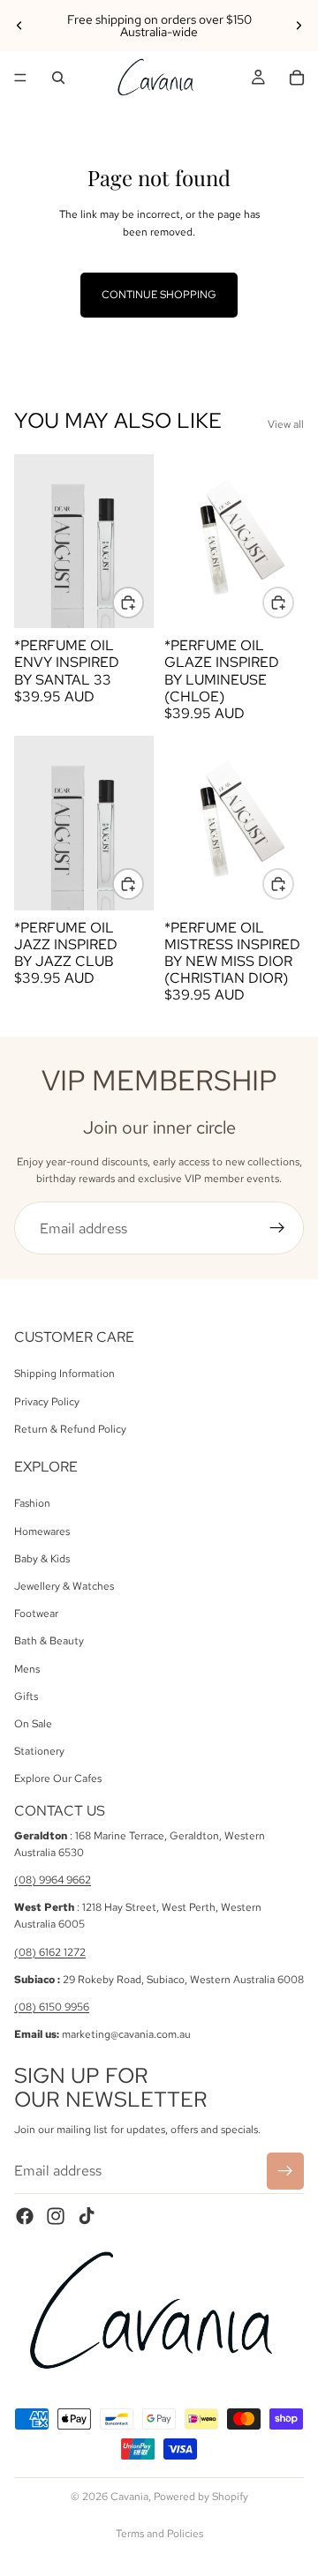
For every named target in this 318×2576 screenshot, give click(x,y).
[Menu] (20, 78)
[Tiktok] (87, 2216)
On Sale (33, 1724)
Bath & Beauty (49, 1642)
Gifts (26, 1696)
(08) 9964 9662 (53, 1880)
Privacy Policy (47, 1402)
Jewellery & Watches (64, 1586)
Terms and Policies (159, 2534)
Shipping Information (64, 1374)
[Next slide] (299, 26)
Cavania (129, 2497)
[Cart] (297, 78)
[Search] (58, 78)
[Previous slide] (19, 26)
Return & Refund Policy (70, 1429)
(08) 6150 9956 (52, 2007)
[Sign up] (277, 1228)
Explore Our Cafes (58, 1779)
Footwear (36, 1614)
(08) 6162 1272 (50, 1952)
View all (286, 424)
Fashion (32, 1504)
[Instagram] (56, 2216)
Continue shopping (159, 295)
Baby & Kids (42, 1559)
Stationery (39, 1752)
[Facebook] (25, 2216)
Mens (27, 1669)
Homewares (42, 1531)
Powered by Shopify (201, 2497)
